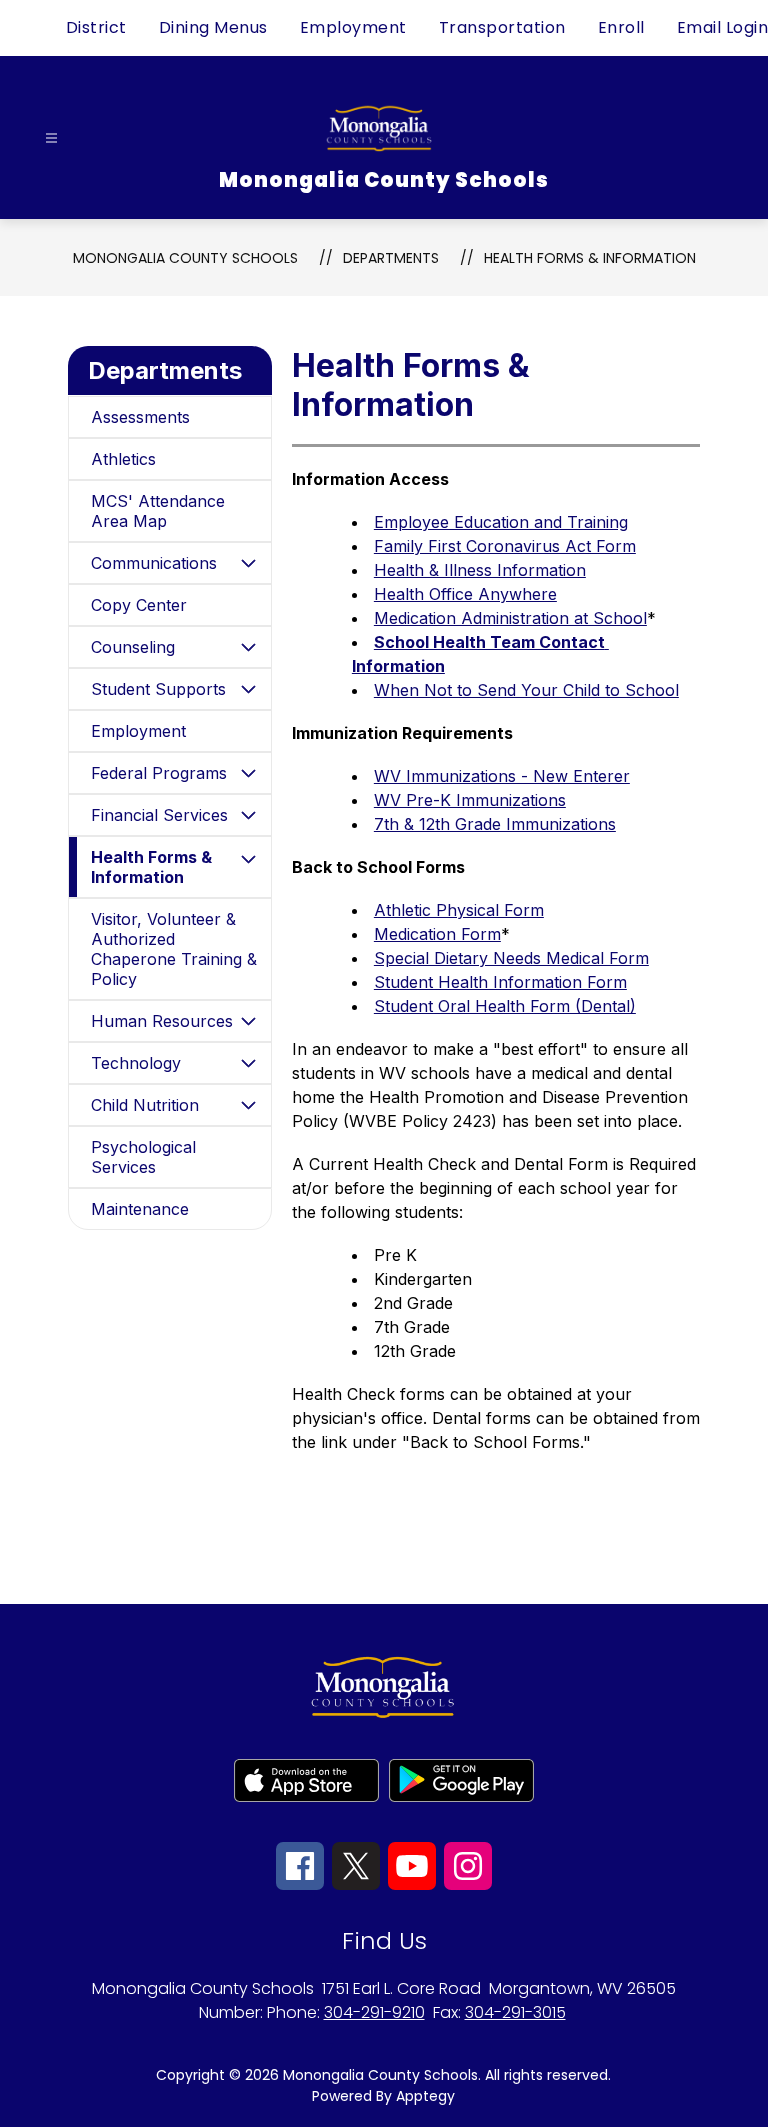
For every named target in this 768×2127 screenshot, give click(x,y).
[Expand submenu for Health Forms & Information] (249, 859)
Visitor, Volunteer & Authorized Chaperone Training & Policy (174, 949)
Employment (353, 27)
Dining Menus (213, 27)
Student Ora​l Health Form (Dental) (505, 1006)
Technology (136, 1063)
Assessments (140, 417)
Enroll (621, 27)
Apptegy (425, 2096)
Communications (154, 563)
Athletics (123, 459)
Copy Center (139, 605)
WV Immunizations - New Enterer (502, 776)
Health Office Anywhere (465, 594)
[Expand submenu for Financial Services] (249, 815)
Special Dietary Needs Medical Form (511, 958)
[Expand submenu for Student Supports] (249, 689)
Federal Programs (159, 773)
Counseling (133, 647)
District (96, 27)
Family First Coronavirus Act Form (505, 546)
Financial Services (159, 815)
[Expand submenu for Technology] (249, 1063)
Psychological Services (143, 1157)
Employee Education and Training (501, 522)
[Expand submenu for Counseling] (249, 647)
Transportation (502, 27)
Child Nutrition (145, 1105)
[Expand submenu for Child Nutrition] (249, 1105)
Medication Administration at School (510, 618)
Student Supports (158, 689)
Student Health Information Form (500, 982)
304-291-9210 (374, 2012)
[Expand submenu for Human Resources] (249, 1021)
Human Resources (162, 1021)
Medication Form (437, 934)
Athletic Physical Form (459, 910)
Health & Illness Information (480, 570)
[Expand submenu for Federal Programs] (249, 773)
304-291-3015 (515, 2012)
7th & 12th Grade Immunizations (495, 824)
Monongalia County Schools (185, 258)
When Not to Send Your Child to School (526, 690)
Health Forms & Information (590, 258)
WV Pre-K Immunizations (470, 800)
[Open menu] (51, 138)
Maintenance (140, 1209)
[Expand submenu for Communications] (249, 563)
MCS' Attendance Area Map (158, 511)
